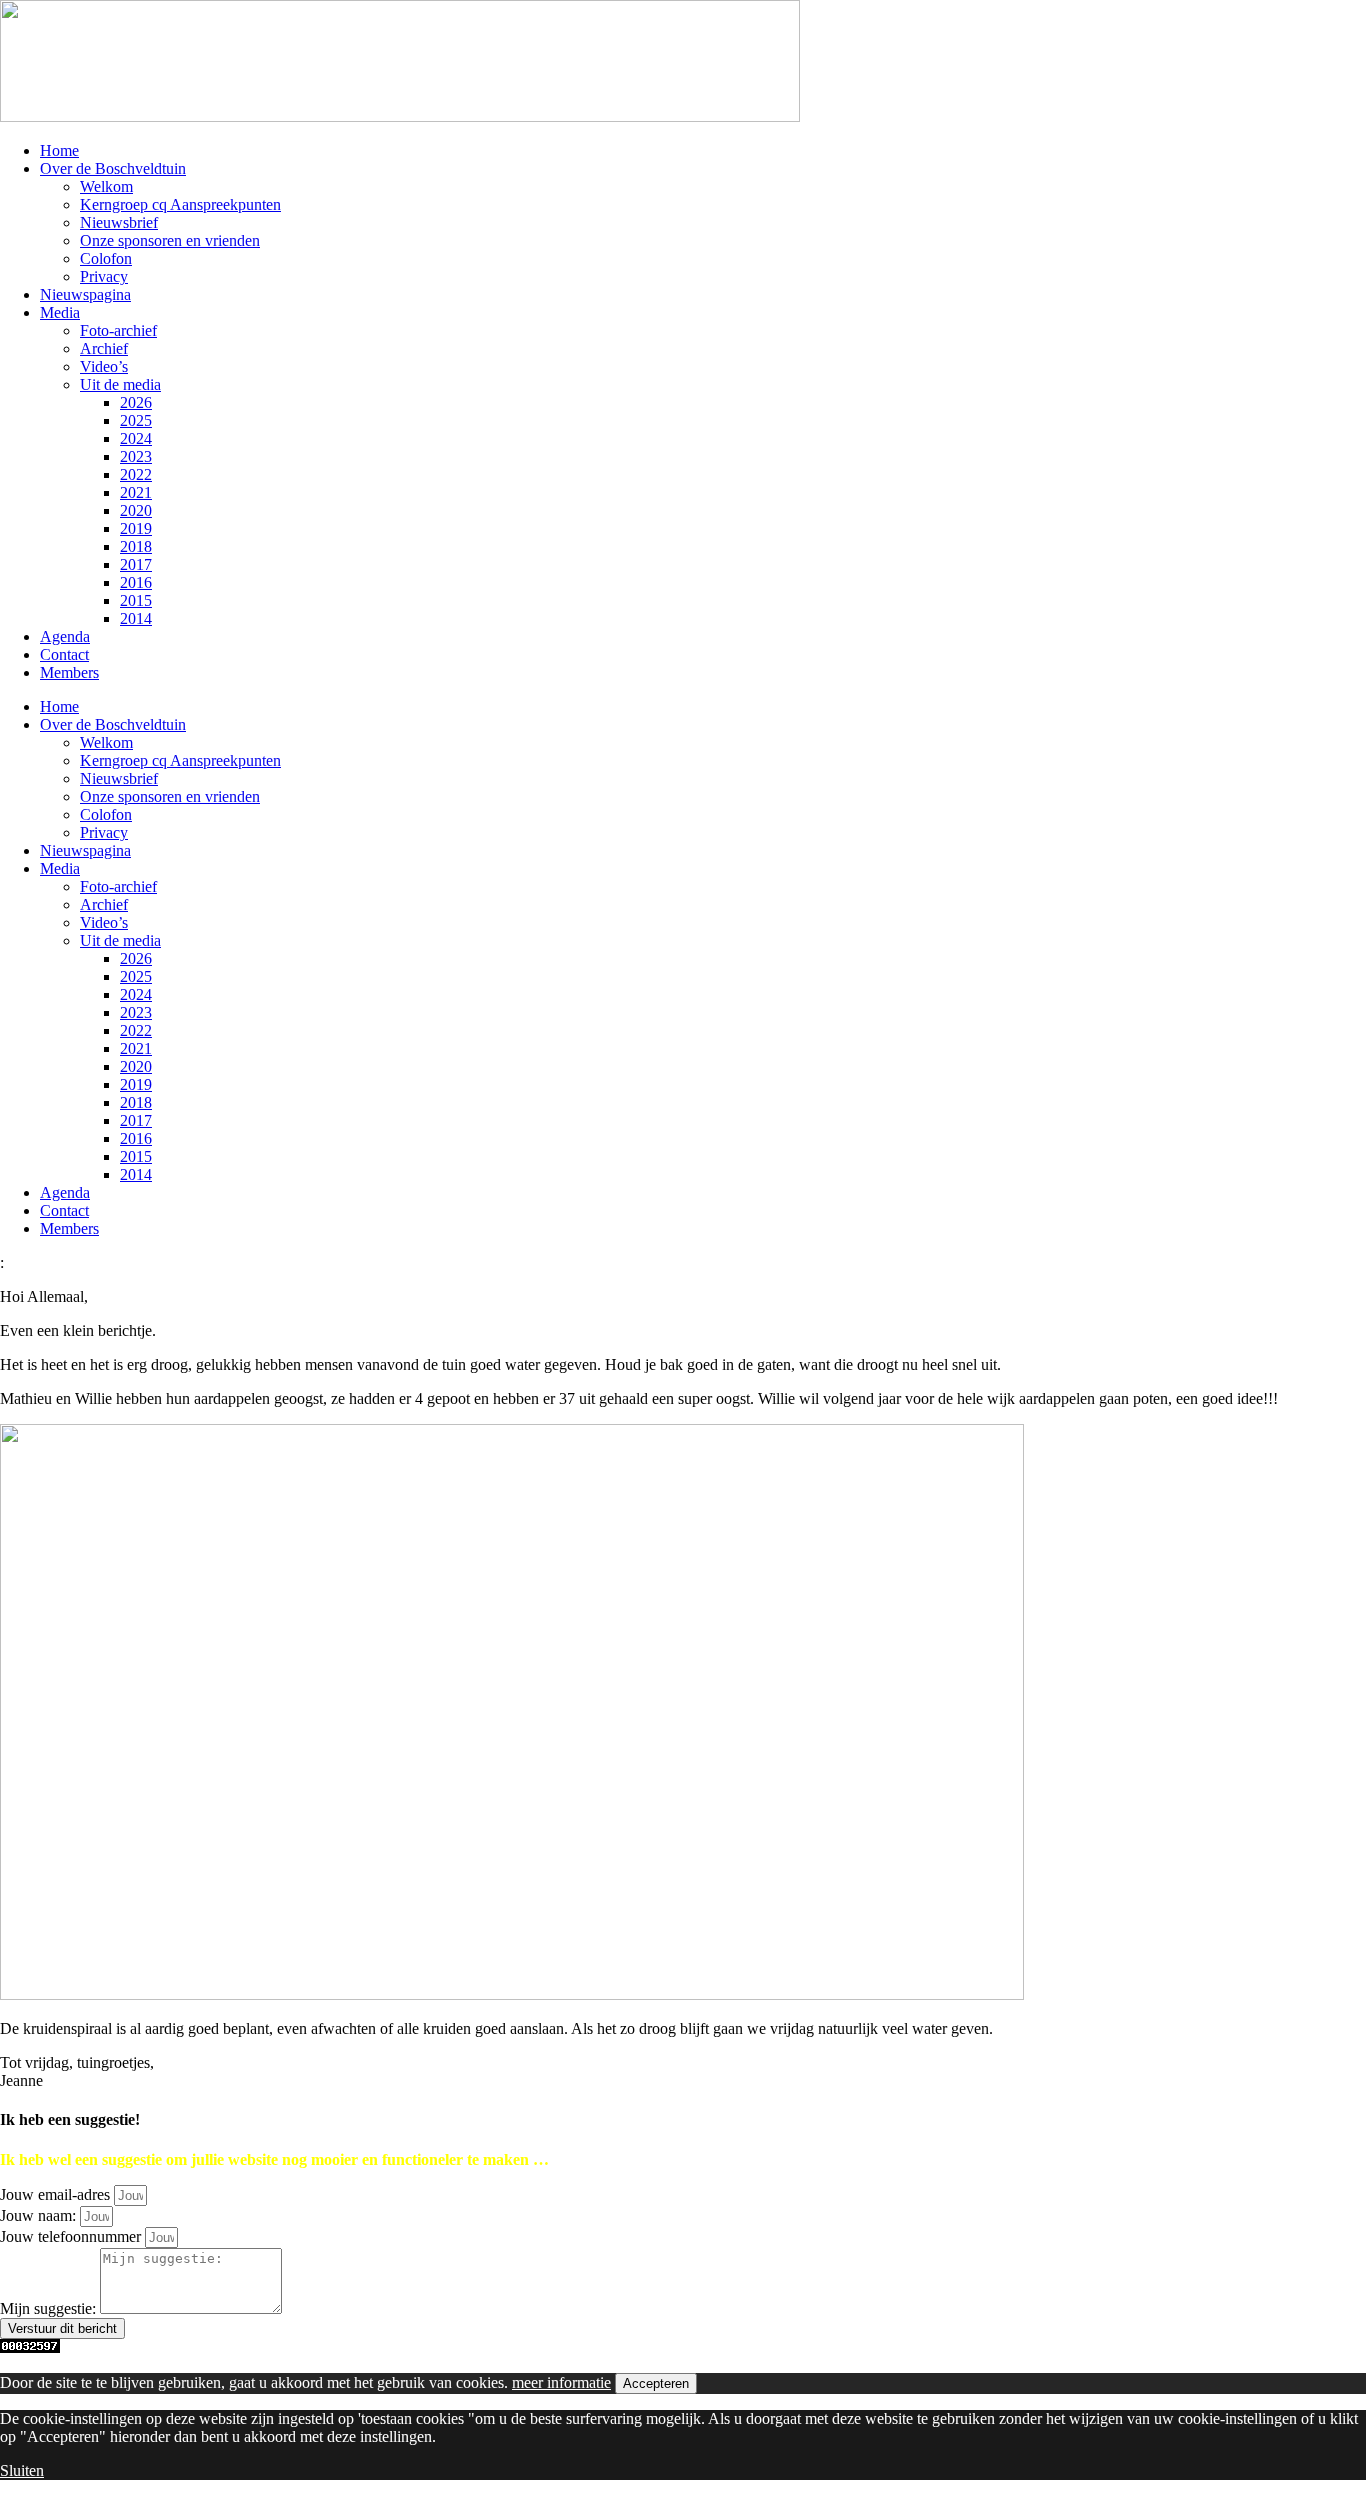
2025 (136, 420)
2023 (136, 456)
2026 (136, 402)
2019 (136, 528)
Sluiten (22, 2470)
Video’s (104, 366)
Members (69, 672)
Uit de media (120, 384)
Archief (104, 348)
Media (60, 312)
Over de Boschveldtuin (113, 168)
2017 (136, 564)
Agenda (65, 636)
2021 (136, 492)
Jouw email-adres (57, 2194)
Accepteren (656, 2383)
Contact (64, 654)
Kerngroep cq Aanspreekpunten (180, 204)
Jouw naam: (40, 2215)
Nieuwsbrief (119, 222)
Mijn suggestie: (50, 2308)
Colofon (106, 258)
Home (59, 150)
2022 (136, 474)
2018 (136, 546)
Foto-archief (118, 330)
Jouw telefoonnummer (72, 2236)
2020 (136, 510)
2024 (136, 438)
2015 (136, 600)
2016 (136, 582)
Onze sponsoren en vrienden (170, 240)
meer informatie (561, 2382)
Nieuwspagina (85, 294)
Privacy (104, 276)
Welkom (106, 186)
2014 (136, 618)
